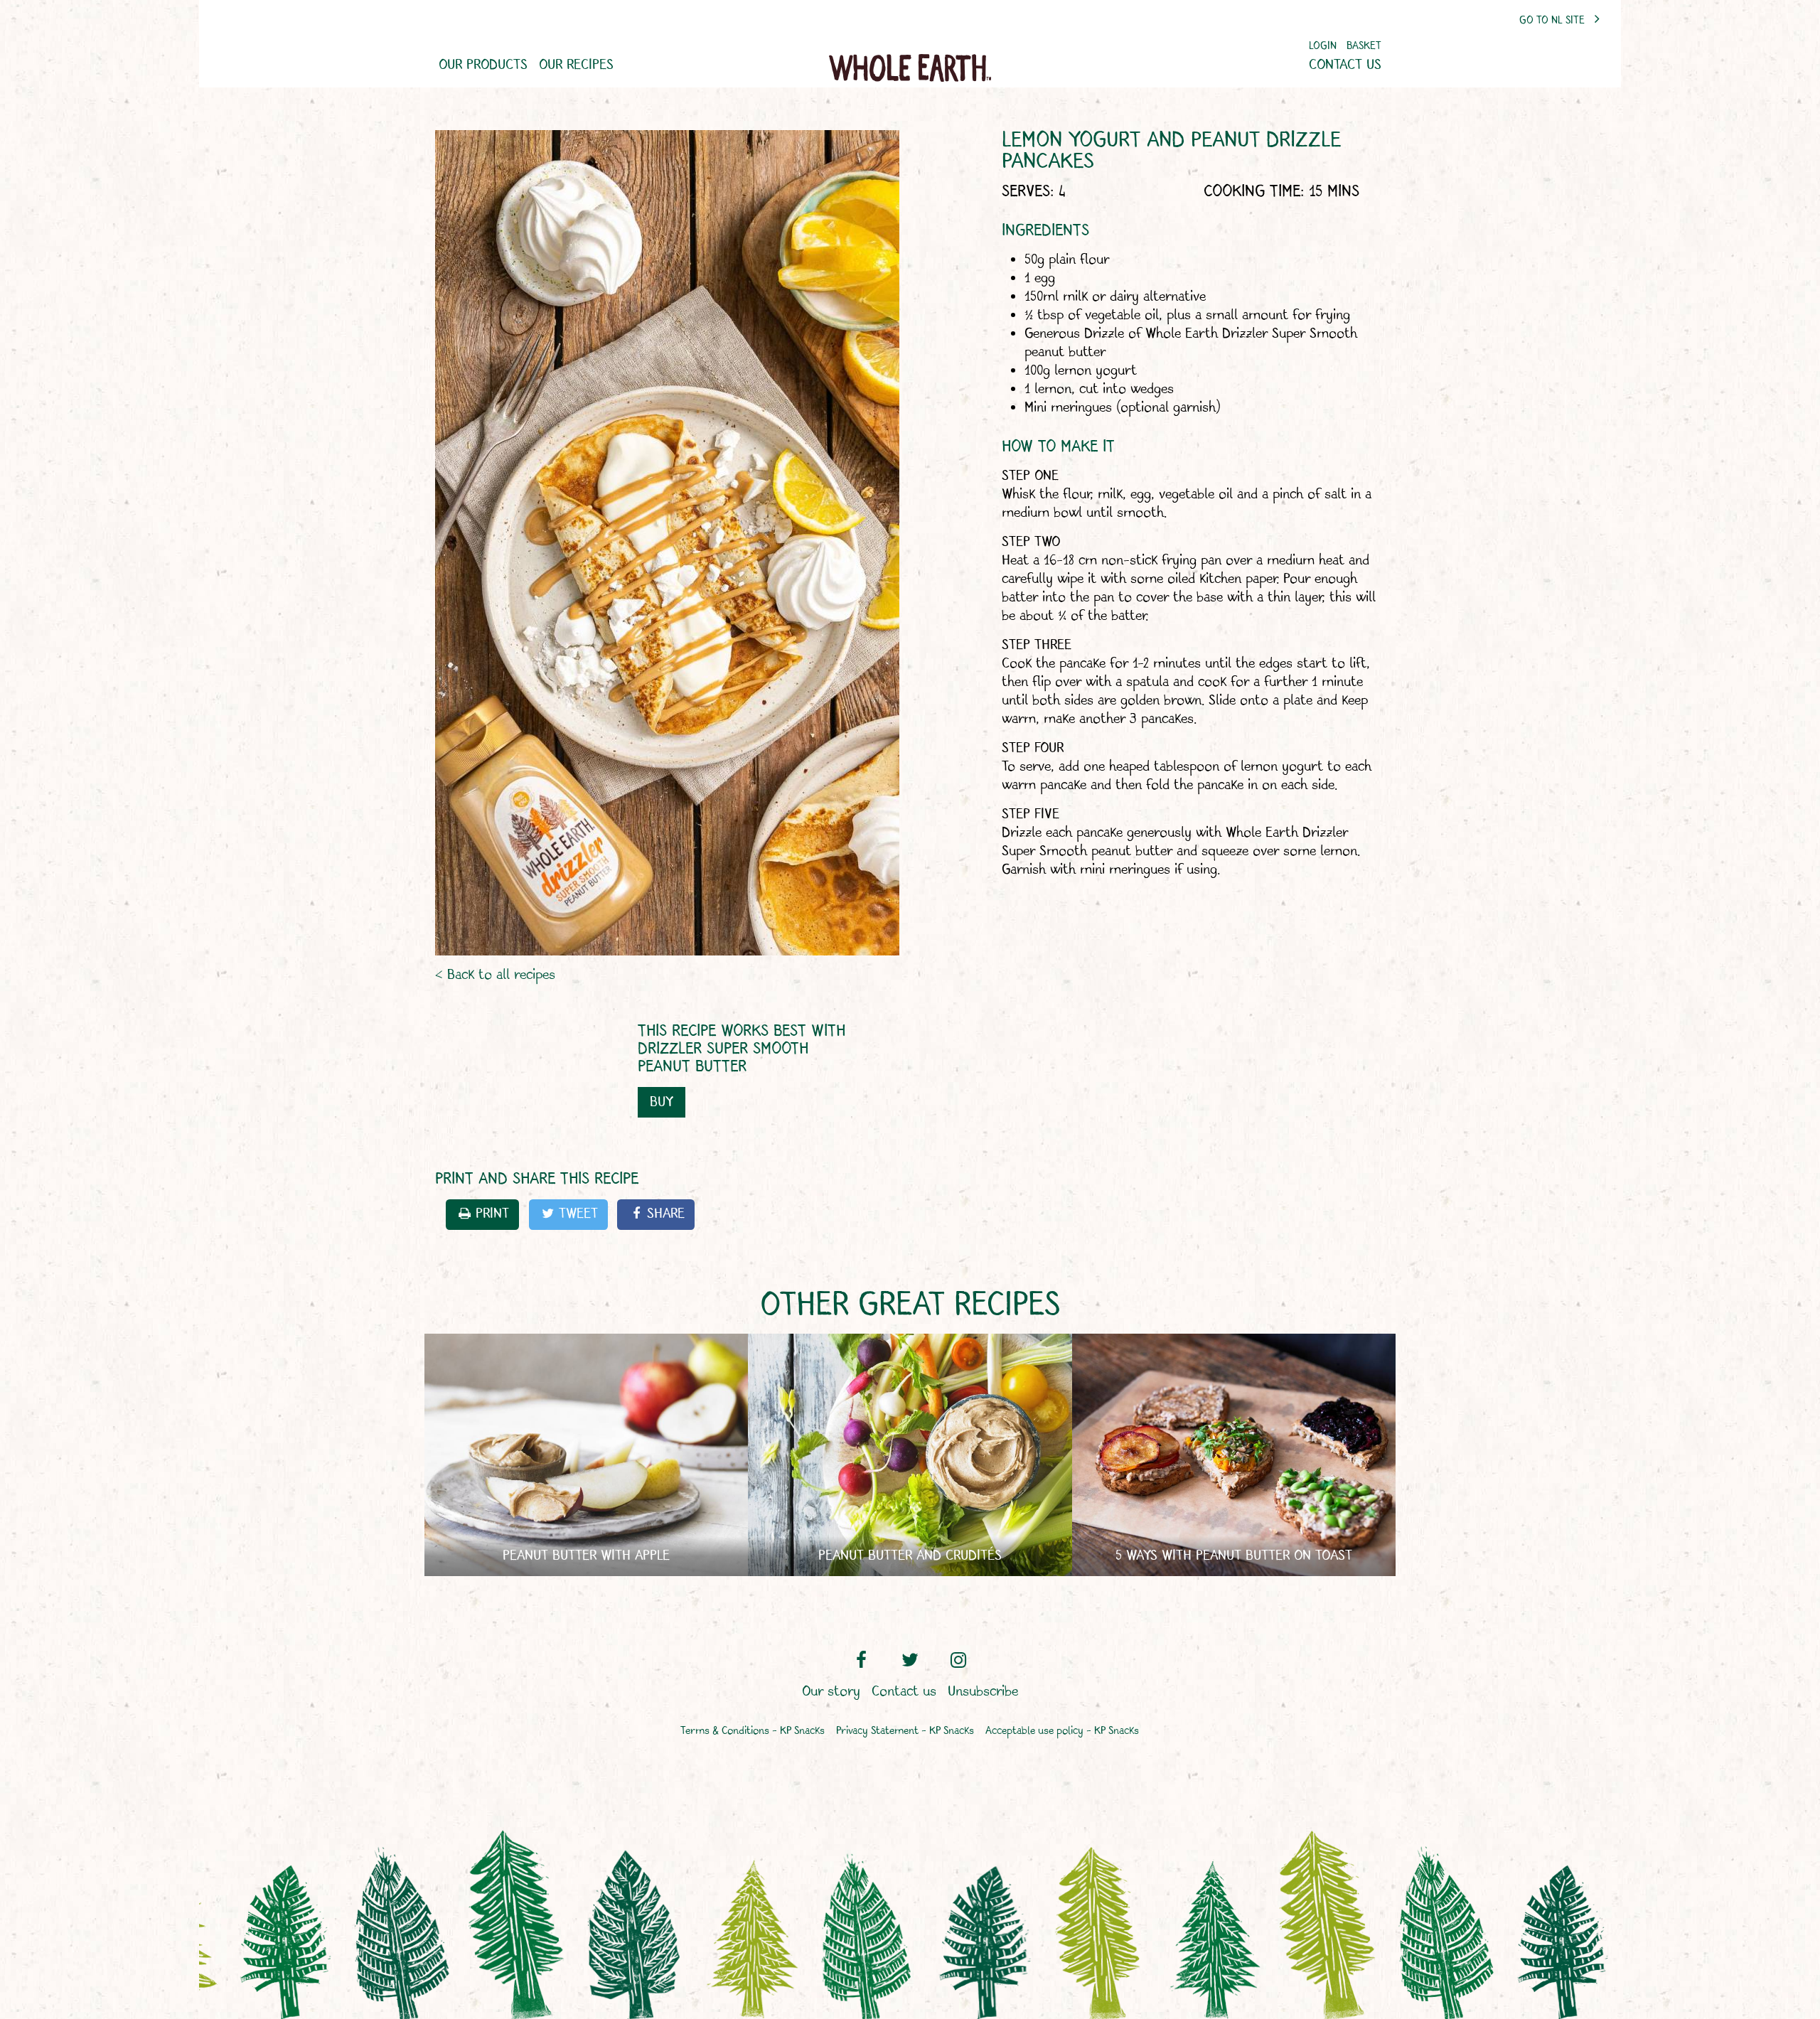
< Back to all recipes (495, 975)
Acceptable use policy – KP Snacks (1062, 1731)
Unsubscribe (983, 1692)
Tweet (578, 1214)
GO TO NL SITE (1553, 21)
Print (492, 1214)
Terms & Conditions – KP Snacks (753, 1731)
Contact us (1345, 65)
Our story (831, 1692)
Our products (483, 65)
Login (1323, 47)
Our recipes (576, 65)
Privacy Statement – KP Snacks (905, 1731)
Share (666, 1214)
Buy (662, 1102)
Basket (1364, 47)
